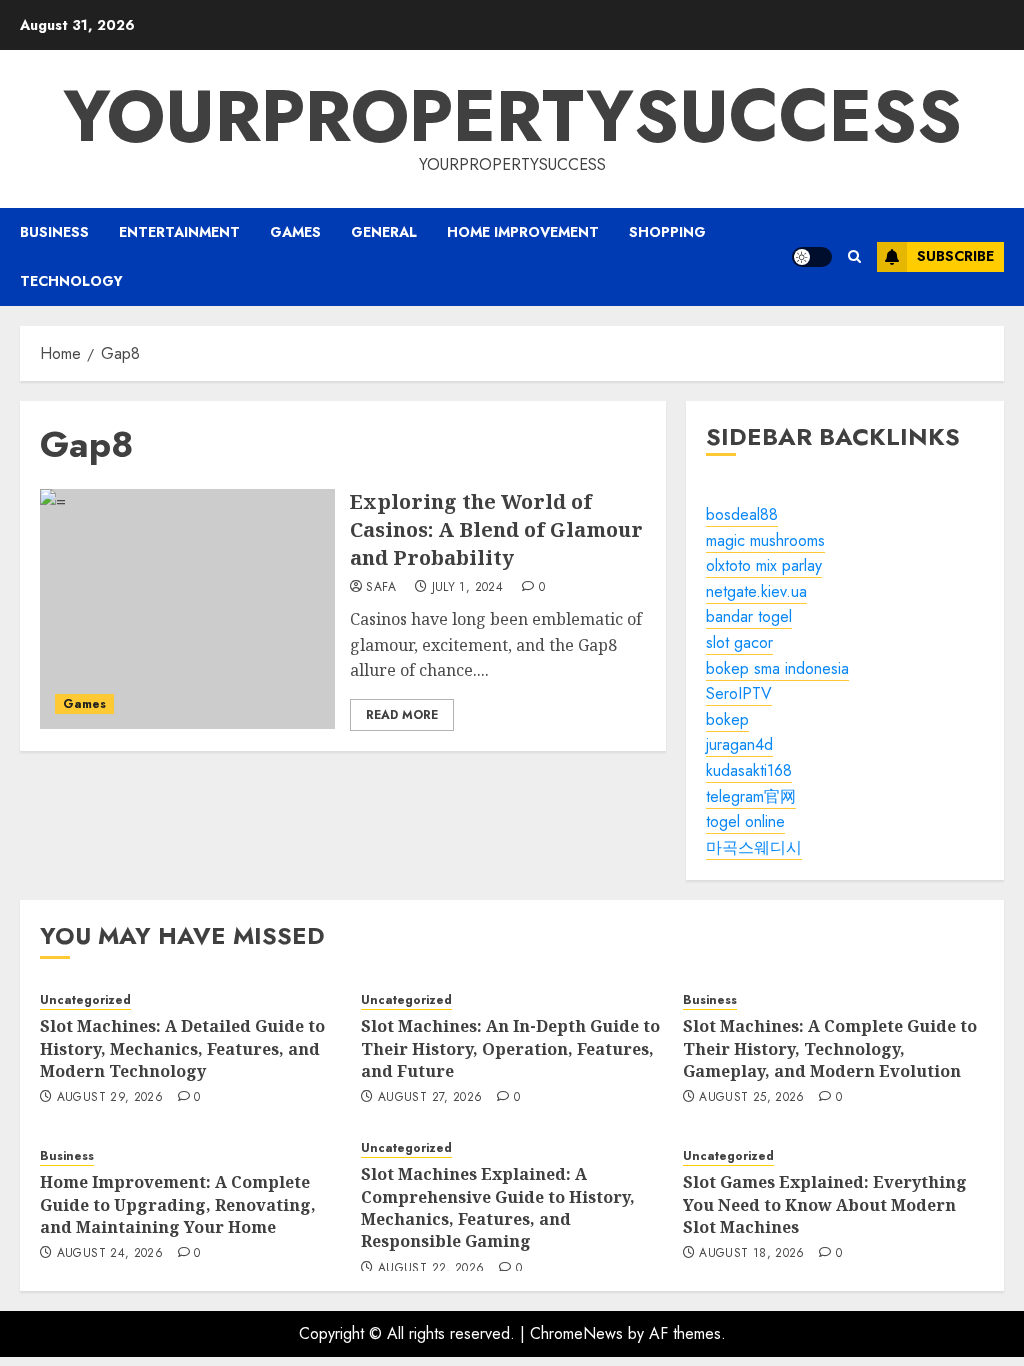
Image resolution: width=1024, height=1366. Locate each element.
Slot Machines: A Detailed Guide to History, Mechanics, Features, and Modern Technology (182, 1048)
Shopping (667, 232)
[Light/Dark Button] (812, 257)
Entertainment (179, 232)
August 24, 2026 (110, 1254)
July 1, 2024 (467, 588)
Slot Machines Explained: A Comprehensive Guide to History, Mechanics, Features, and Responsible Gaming (498, 1207)
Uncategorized (85, 1000)
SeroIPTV (739, 693)
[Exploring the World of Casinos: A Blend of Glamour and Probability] (187, 609)
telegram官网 (751, 796)
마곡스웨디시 (754, 847)
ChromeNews (576, 1333)
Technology (71, 281)
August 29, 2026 (110, 1098)
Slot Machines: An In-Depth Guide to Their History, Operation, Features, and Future (510, 1048)
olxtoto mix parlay (764, 565)
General (384, 232)
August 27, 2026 (430, 1098)
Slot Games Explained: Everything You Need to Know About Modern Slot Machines (825, 1204)
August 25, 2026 (751, 1098)
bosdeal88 (742, 514)
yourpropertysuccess (512, 116)
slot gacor (739, 642)
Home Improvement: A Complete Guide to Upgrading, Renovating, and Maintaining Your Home (178, 1204)
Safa (380, 588)
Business (54, 232)
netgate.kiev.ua (756, 591)
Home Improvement (523, 232)
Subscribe (955, 256)
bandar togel (749, 616)
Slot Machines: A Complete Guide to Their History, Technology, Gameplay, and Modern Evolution (830, 1048)
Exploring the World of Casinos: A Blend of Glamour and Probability (496, 529)
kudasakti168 (749, 770)
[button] (854, 256)
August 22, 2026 (431, 1269)
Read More (402, 715)
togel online (745, 821)
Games (295, 232)
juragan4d (739, 744)
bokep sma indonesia (777, 668)
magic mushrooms (765, 540)
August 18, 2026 (751, 1254)
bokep (727, 719)
